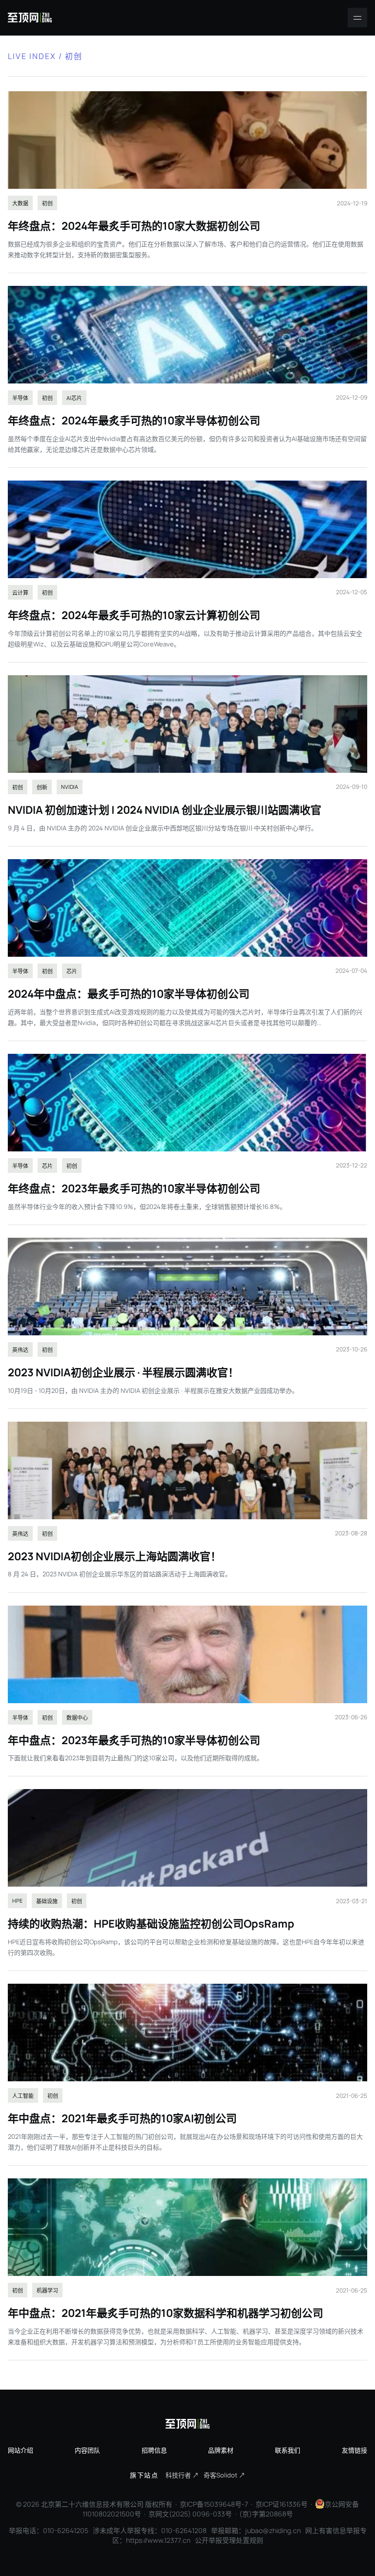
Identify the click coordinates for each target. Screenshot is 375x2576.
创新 (42, 787)
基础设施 (47, 1901)
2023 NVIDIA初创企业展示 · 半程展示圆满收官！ (123, 1372)
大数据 (20, 203)
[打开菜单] (357, 18)
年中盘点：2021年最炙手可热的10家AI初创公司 (122, 2118)
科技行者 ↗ (182, 2475)
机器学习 (47, 2290)
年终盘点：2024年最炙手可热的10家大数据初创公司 (134, 226)
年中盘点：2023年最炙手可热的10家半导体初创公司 (134, 1740)
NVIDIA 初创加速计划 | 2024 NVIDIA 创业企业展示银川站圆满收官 (165, 810)
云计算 (20, 593)
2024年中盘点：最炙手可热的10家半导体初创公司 (129, 994)
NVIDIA (70, 787)
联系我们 (288, 2450)
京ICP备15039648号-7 (214, 2504)
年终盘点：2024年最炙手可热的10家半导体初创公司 (134, 421)
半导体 (20, 398)
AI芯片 (74, 398)
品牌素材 (221, 2450)
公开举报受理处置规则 (229, 2540)
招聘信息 (154, 2450)
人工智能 (23, 2096)
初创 (47, 203)
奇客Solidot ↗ (224, 2475)
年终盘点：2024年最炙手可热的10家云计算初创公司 (134, 615)
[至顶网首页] (30, 18)
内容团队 (87, 2450)
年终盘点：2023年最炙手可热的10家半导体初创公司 (134, 1188)
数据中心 (77, 1718)
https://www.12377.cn (158, 2540)
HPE (17, 1901)
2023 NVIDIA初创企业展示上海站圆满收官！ (115, 1556)
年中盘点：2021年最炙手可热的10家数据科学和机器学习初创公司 (166, 2313)
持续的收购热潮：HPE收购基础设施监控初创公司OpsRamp (151, 1924)
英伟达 (20, 1350)
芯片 (72, 971)
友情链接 (354, 2450)
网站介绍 (21, 2450)
